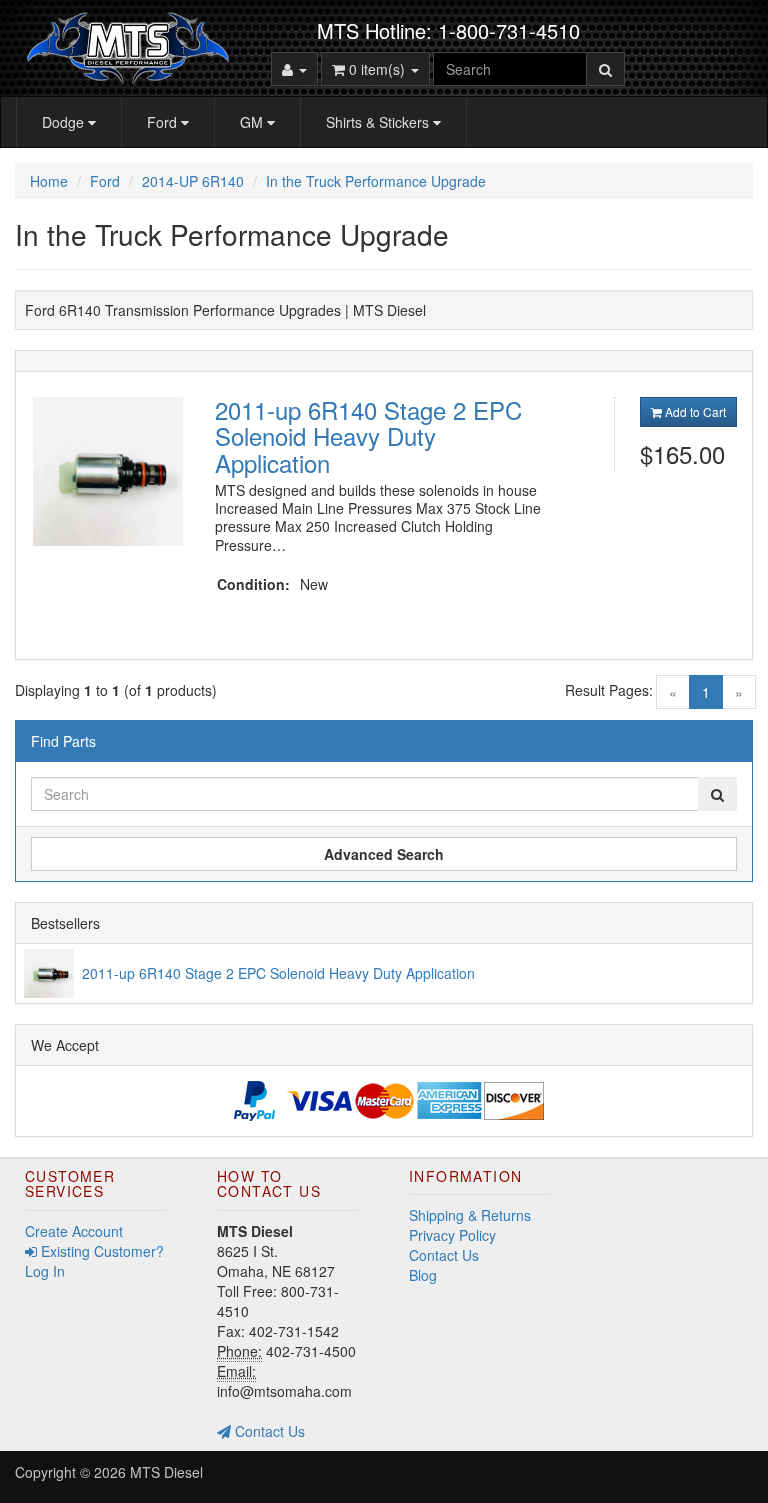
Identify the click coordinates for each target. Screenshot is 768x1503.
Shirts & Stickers (379, 122)
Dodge (65, 122)
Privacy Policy (452, 1235)
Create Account (74, 1231)
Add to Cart (694, 411)
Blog (423, 1275)
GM (253, 122)
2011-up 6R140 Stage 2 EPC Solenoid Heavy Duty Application (368, 436)
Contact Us (268, 1431)
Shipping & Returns (470, 1215)
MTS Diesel (166, 1472)
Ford (164, 122)
